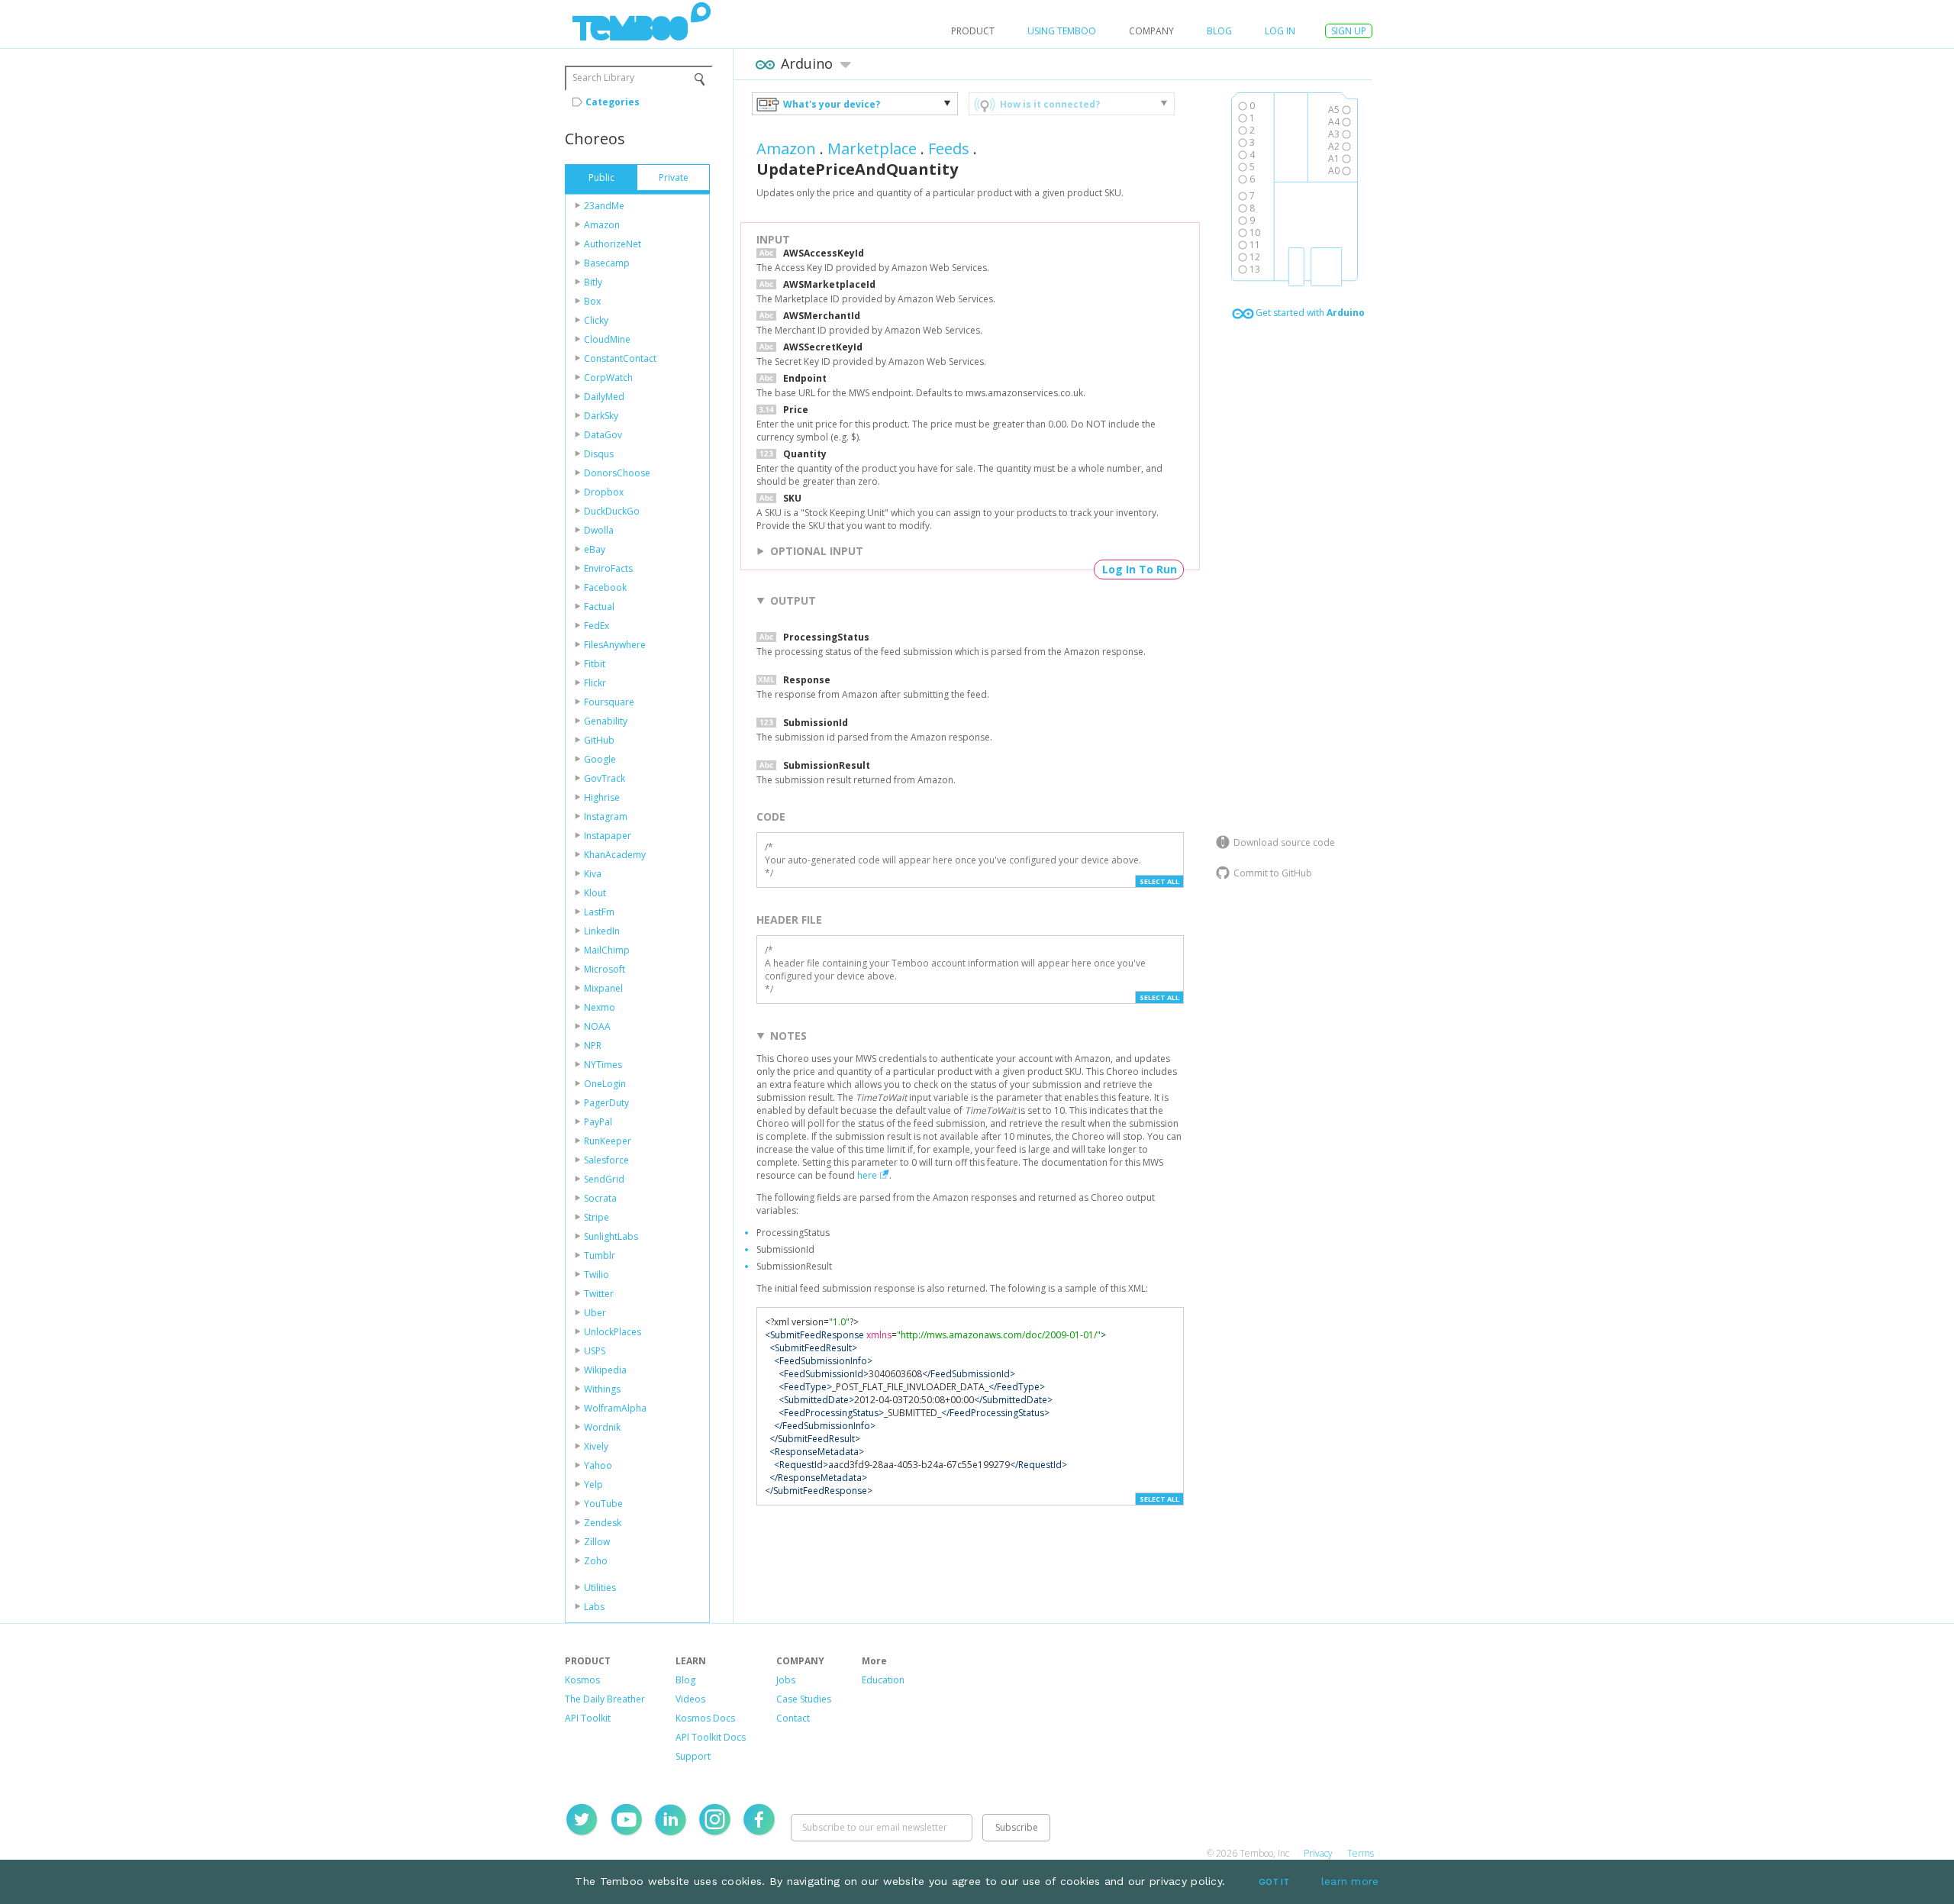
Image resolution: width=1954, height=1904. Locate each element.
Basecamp (607, 263)
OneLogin (605, 1084)
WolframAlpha (615, 1408)
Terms (1361, 1853)
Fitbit (595, 664)
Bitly (593, 282)
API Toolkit (588, 1718)
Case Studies (804, 1699)
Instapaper (608, 836)
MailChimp (607, 950)
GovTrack (605, 778)
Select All (1159, 881)
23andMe (604, 206)
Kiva (593, 874)
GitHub (599, 740)
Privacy (1318, 1853)
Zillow (597, 1542)
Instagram (606, 816)
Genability (606, 721)
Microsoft (605, 969)
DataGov (603, 435)
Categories (613, 102)
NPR (593, 1046)
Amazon (602, 225)
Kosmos (582, 1680)
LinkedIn (602, 931)
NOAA (597, 1026)
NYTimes (603, 1065)
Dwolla (599, 530)
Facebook (605, 587)
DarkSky (601, 416)
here (867, 1175)
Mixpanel (603, 988)
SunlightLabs (611, 1236)
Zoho (596, 1561)
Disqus (599, 454)
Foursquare (609, 702)
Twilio (597, 1275)
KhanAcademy (615, 855)
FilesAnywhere (615, 645)
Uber (595, 1313)
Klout (595, 893)
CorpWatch (608, 378)
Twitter (599, 1294)
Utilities (600, 1588)
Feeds (949, 148)
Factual (599, 607)
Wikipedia (605, 1370)
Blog (1219, 31)
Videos (690, 1699)
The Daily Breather (605, 1699)
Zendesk (603, 1523)
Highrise (602, 797)
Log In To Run (1140, 569)
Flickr (595, 683)
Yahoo (598, 1465)
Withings (602, 1389)
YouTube (603, 1504)
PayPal (598, 1122)
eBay (595, 549)
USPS (595, 1351)
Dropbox (604, 492)
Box (592, 301)
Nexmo (600, 1007)
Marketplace (872, 148)
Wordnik (602, 1427)
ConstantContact (620, 358)
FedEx (597, 626)
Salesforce (606, 1160)
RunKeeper (608, 1141)
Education (883, 1680)
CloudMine (607, 339)
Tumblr (600, 1255)
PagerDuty (606, 1103)
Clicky (596, 320)
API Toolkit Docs (711, 1737)
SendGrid (604, 1179)
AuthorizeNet (613, 244)
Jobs (786, 1680)
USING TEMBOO (1062, 31)
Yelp (593, 1484)
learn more (1350, 1881)
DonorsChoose (617, 473)
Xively (596, 1446)
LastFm (599, 912)
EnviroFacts (608, 568)
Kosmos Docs (705, 1718)
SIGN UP (1349, 31)
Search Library (603, 77)
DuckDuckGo (612, 511)
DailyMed (604, 397)
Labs (594, 1607)
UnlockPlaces (613, 1332)
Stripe (597, 1217)
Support (693, 1756)
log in (1280, 31)
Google (600, 759)
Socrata (600, 1198)
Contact (793, 1718)
